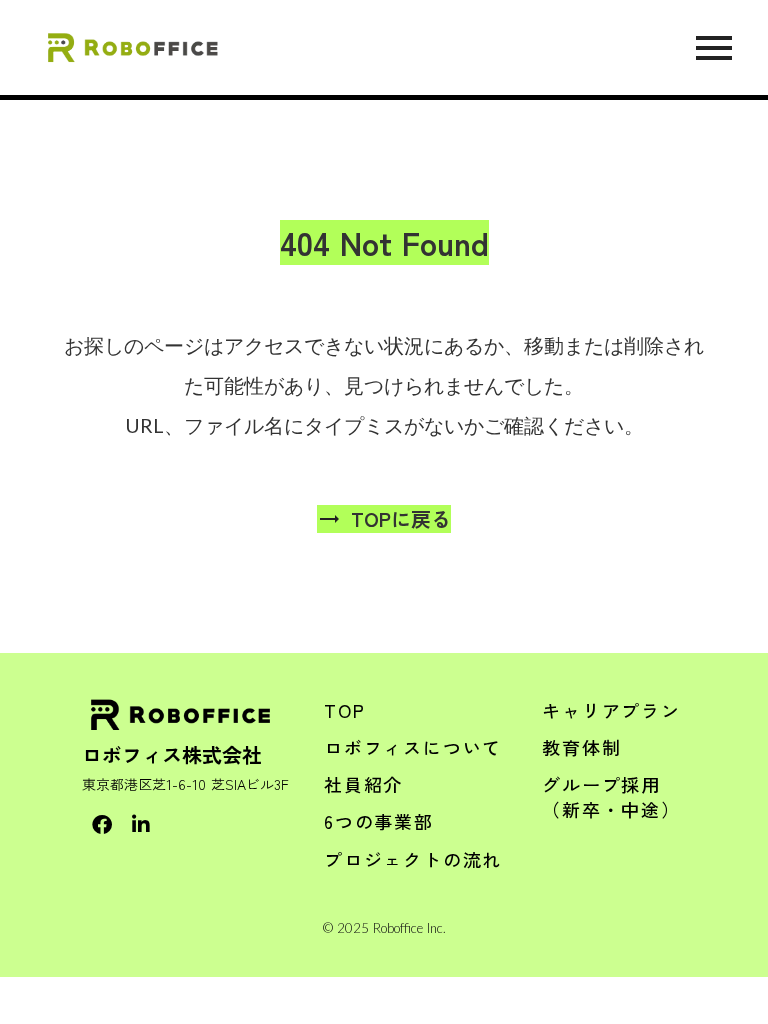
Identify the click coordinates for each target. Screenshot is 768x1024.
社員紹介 (363, 784)
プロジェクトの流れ (413, 859)
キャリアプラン (611, 710)
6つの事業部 (379, 821)
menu (714, 48)
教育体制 (581, 747)
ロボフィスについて (413, 747)
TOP (344, 710)
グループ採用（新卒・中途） (611, 796)
